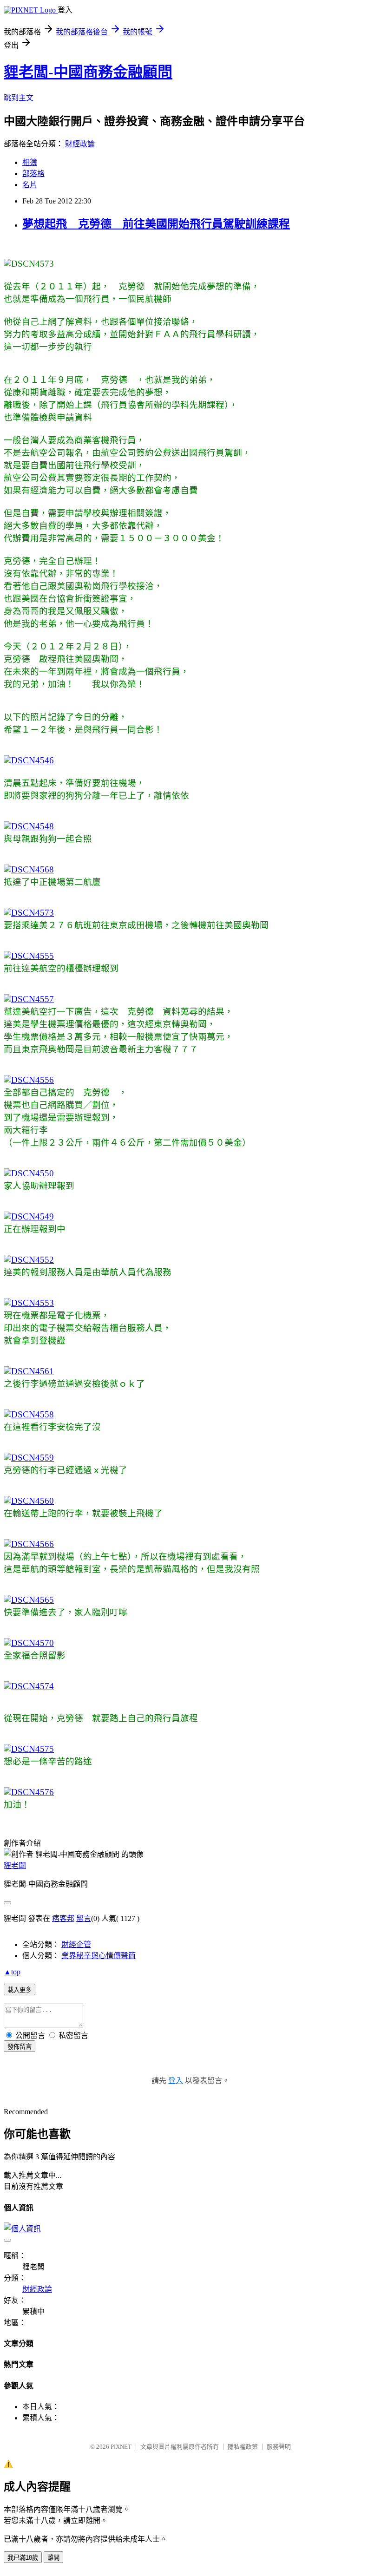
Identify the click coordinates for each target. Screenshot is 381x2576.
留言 (84, 1918)
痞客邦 (63, 1918)
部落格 (33, 174)
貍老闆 (15, 1865)
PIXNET (121, 2447)
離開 (53, 2558)
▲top (12, 1972)
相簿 (30, 162)
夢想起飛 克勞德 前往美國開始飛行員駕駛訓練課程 (156, 224)
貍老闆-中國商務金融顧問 (88, 72)
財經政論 (80, 144)
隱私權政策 (243, 2447)
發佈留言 (20, 2047)
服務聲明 (279, 2447)
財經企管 (76, 1944)
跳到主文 (19, 98)
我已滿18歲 (23, 2558)
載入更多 (20, 1990)
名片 (30, 185)
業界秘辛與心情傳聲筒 (99, 1956)
